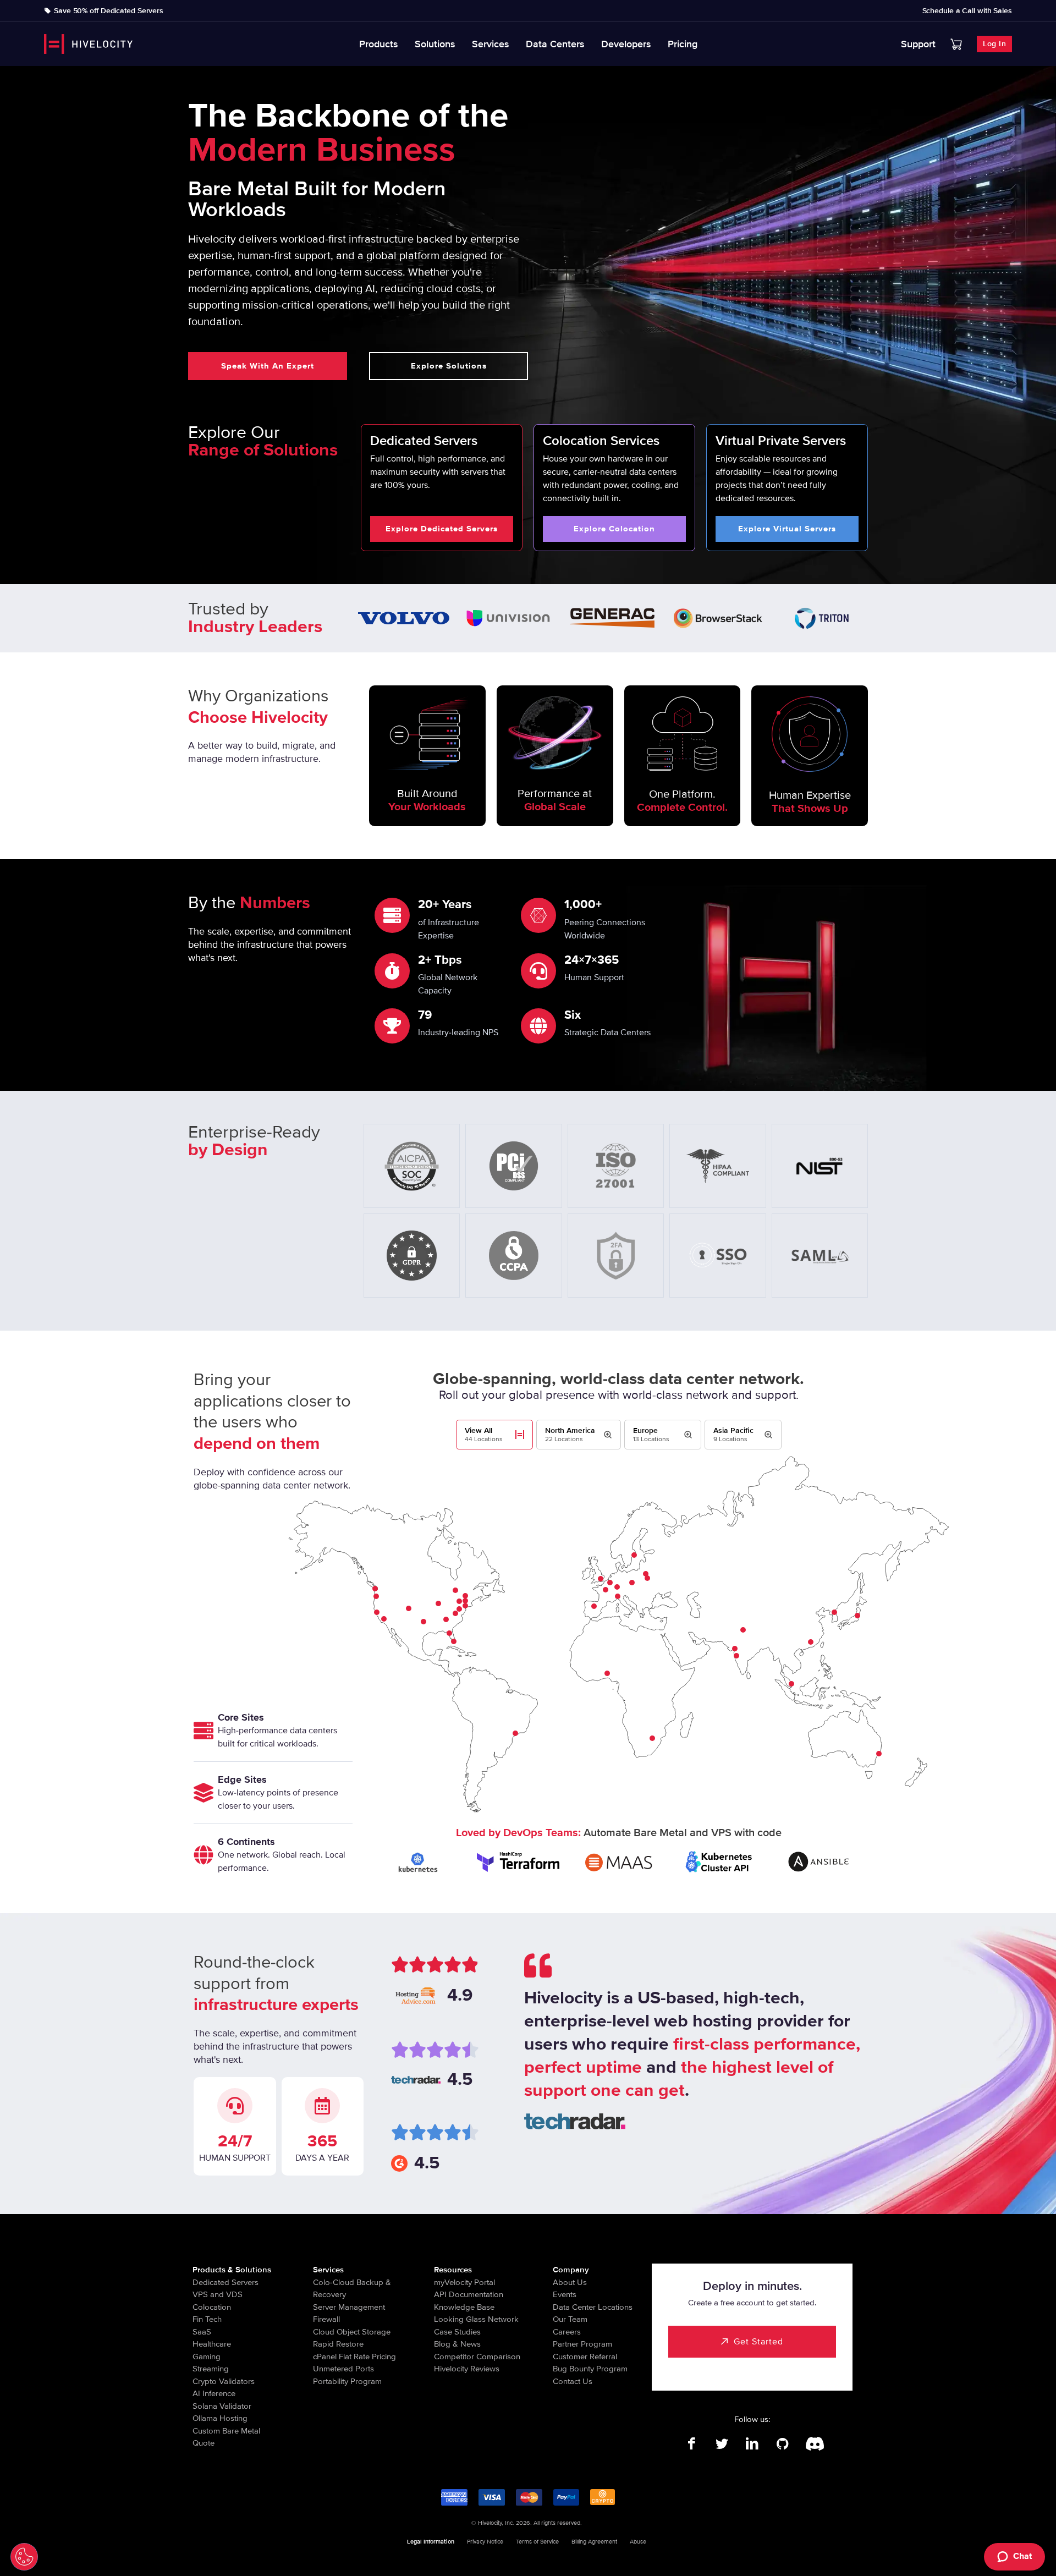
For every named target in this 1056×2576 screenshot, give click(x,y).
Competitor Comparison (477, 2357)
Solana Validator (222, 2406)
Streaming (211, 2369)
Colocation (212, 2307)
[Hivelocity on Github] (782, 2444)
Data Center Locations (593, 2307)
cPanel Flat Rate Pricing (354, 2357)
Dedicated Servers (226, 2282)
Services (491, 44)
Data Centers (555, 44)
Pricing (683, 44)
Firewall (326, 2319)
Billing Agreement (594, 2542)
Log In (994, 44)
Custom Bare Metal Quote (226, 2437)
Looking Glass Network (476, 2319)
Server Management (349, 2307)
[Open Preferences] (24, 2557)
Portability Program (347, 2381)
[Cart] (956, 44)
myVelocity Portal (464, 2282)
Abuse (638, 2542)
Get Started (758, 2342)
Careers (567, 2332)
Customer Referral (585, 2357)
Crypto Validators (224, 2381)
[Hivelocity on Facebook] (692, 2444)
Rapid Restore (338, 2344)
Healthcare (212, 2344)
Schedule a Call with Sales (967, 11)
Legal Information (431, 2542)
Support (918, 44)
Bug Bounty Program (590, 2369)
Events (565, 2294)
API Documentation (469, 2294)
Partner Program (582, 2344)
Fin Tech (207, 2319)
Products (379, 44)
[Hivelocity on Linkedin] (752, 2444)
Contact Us (573, 2381)
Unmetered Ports (343, 2369)
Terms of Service (537, 2542)
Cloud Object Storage (352, 2332)
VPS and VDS (218, 2294)
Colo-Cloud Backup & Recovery (352, 2289)
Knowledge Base (464, 2307)
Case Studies (457, 2332)
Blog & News (457, 2344)
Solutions (435, 44)
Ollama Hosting (220, 2418)
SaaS (202, 2332)
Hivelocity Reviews (467, 2369)
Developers (626, 44)
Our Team (570, 2319)
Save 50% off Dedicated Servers (109, 11)
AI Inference (214, 2393)
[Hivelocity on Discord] (813, 2444)
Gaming (207, 2357)
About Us (570, 2282)
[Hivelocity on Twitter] (722, 2444)
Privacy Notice (485, 2542)
